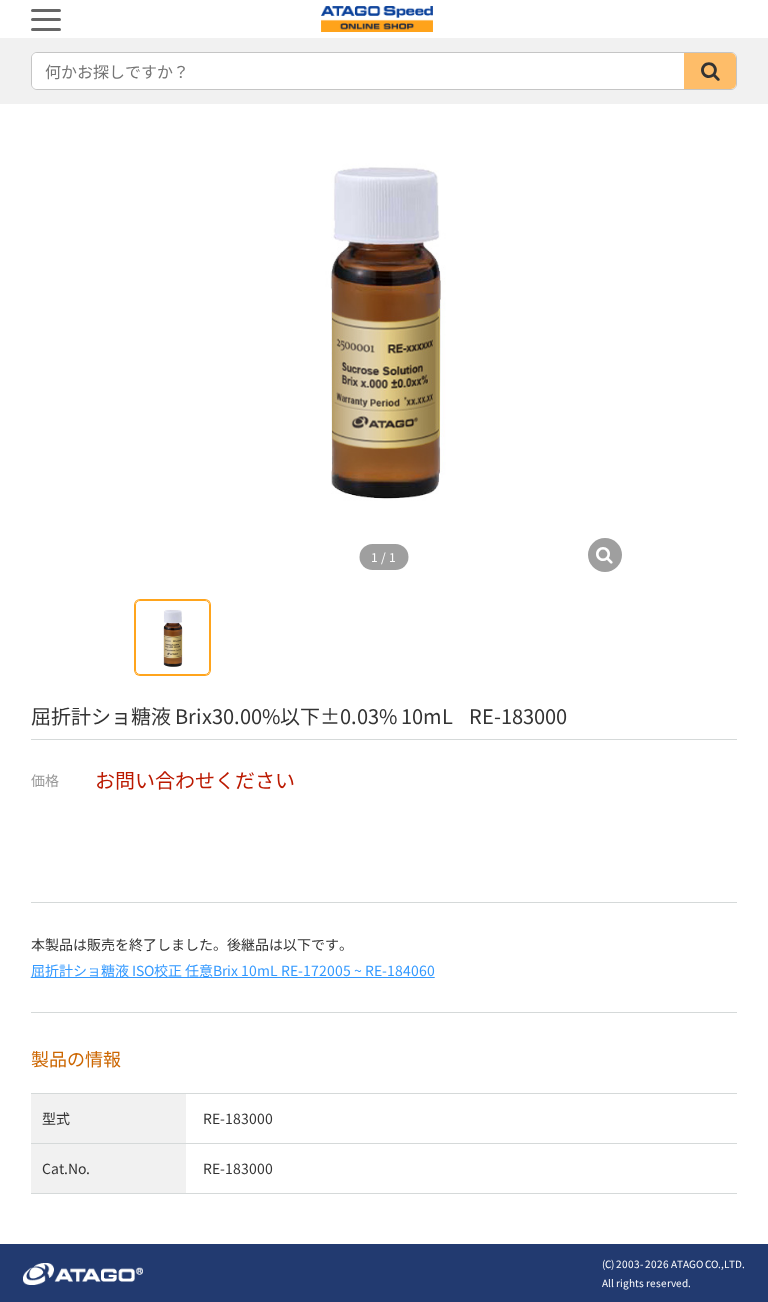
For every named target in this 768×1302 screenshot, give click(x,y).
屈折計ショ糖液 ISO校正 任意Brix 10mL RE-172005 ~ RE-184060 (233, 970)
